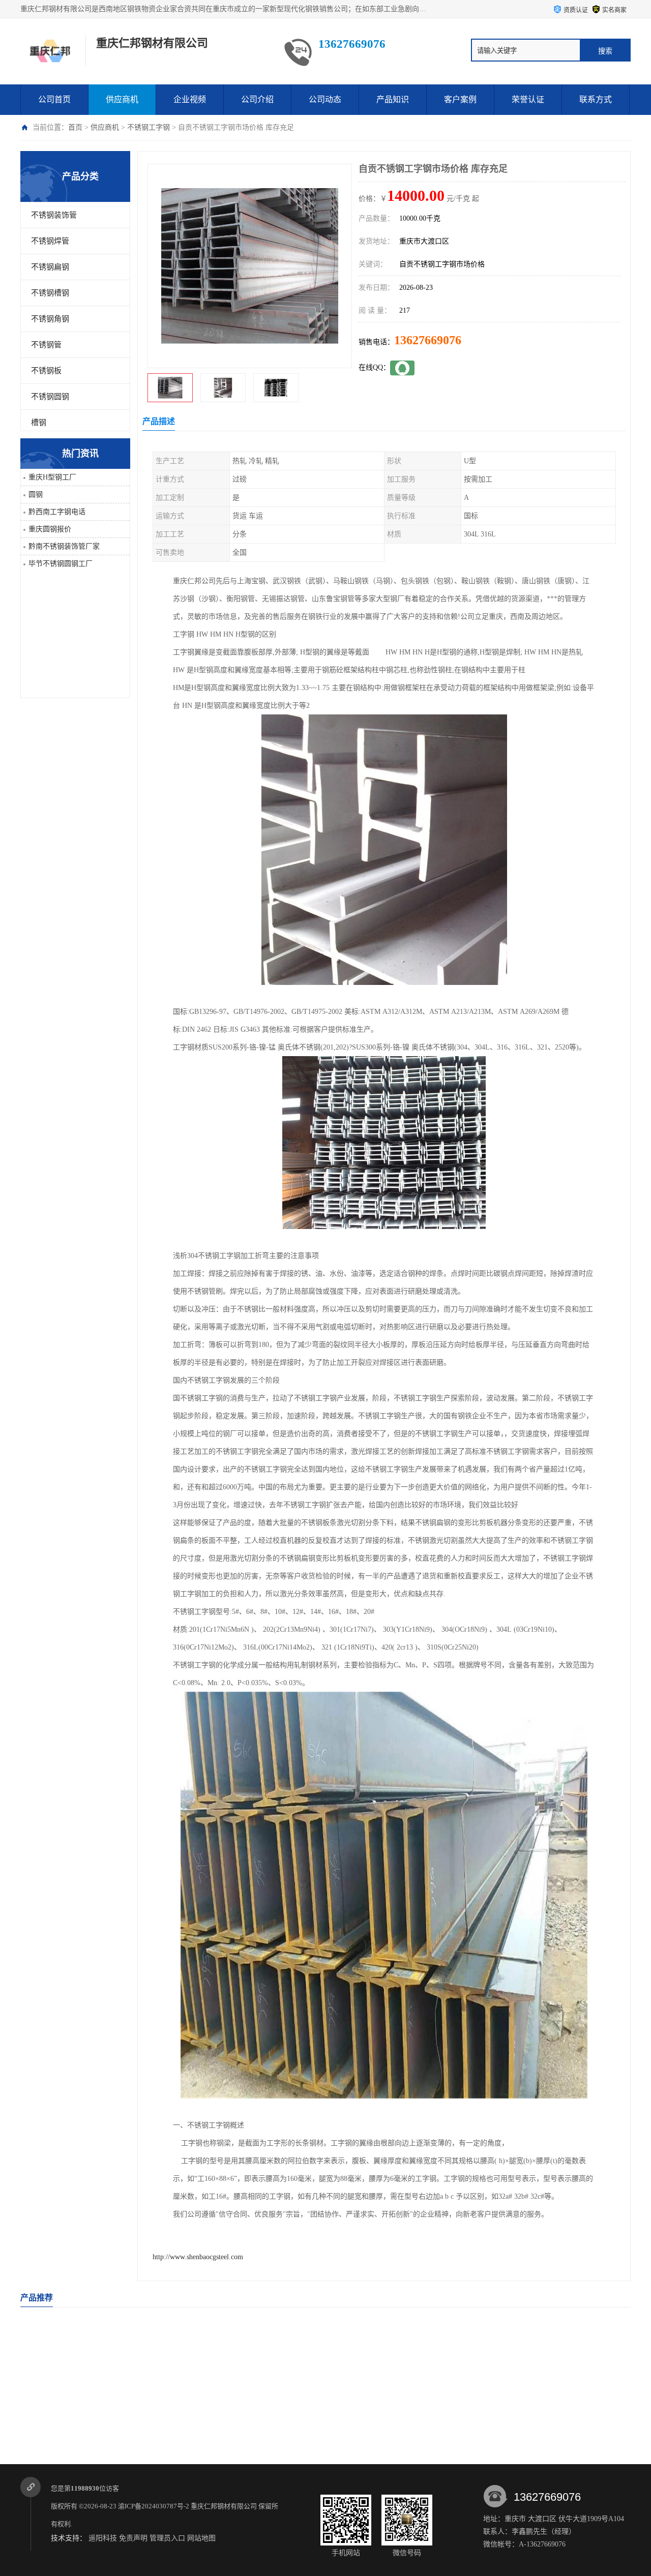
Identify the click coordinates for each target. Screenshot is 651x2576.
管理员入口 (167, 2538)
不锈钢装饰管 (54, 215)
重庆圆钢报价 (50, 529)
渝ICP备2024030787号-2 (154, 2506)
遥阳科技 (103, 2538)
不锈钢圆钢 (50, 397)
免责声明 (133, 2538)
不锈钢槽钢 (50, 293)
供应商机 (122, 99)
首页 (75, 127)
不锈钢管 (46, 345)
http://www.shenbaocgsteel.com (198, 2257)
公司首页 (54, 99)
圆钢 (36, 495)
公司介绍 (257, 99)
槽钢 (39, 423)
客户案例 (460, 99)
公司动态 (325, 99)
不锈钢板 (46, 371)
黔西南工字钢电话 (57, 512)
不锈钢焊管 (50, 241)
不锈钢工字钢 (149, 127)
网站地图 (201, 2538)
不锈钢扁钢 (50, 267)
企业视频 (190, 99)
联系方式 (596, 99)
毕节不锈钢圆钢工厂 (61, 564)
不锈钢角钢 (50, 319)
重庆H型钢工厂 (52, 477)
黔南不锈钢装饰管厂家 (64, 546)
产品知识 (393, 99)
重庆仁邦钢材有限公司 (224, 2506)
